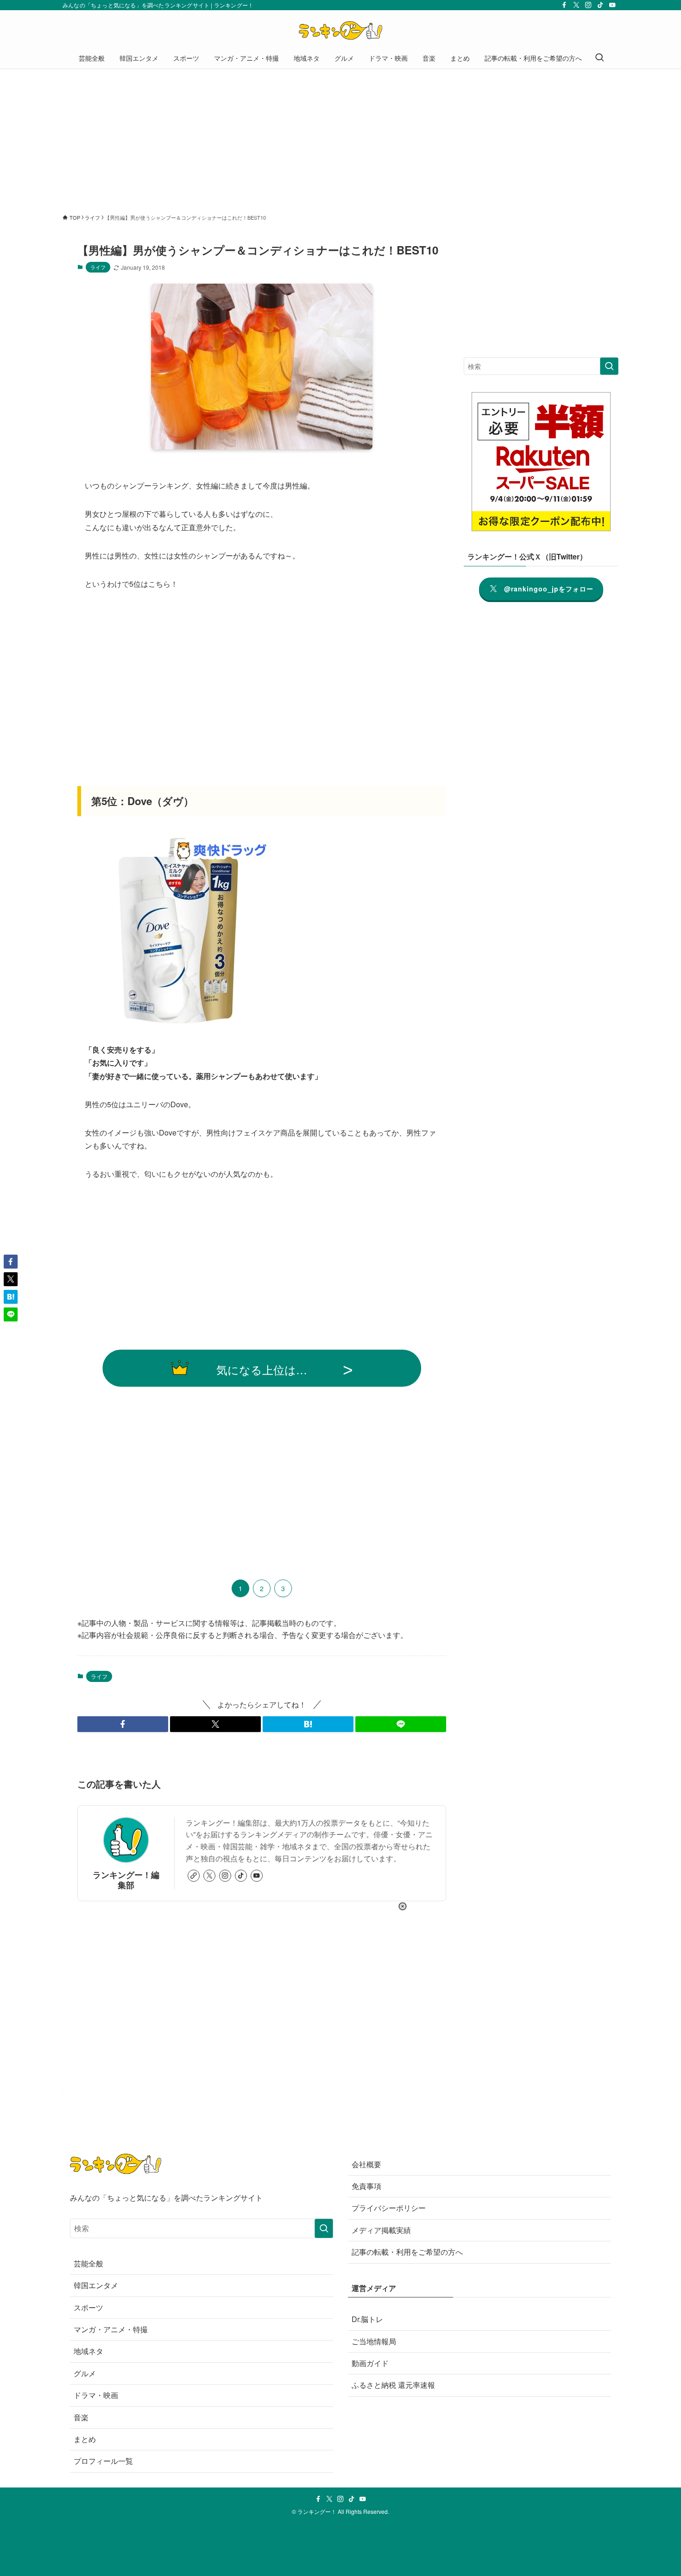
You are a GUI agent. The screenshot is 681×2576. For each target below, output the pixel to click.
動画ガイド (370, 2363)
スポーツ (88, 2307)
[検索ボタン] (599, 58)
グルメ (85, 2373)
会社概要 (366, 2164)
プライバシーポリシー (389, 2208)
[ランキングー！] (340, 31)
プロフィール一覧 (103, 2461)
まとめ (85, 2439)
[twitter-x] (576, 5)
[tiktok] (600, 5)
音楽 (81, 2417)
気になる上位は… (262, 1369)
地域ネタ (88, 2351)
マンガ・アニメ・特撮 (111, 2329)
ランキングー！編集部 (126, 1879)
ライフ (98, 267)
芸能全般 (88, 2263)
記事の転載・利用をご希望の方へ (407, 2252)
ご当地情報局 (374, 2341)
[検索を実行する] (609, 366)
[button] (123, 1724)
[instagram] (588, 5)
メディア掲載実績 (381, 2230)
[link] (194, 1876)
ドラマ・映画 (96, 2395)
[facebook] (564, 5)
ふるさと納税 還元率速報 (393, 2385)
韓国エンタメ (96, 2285)
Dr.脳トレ (367, 2319)
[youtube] (612, 5)
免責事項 (366, 2186)
